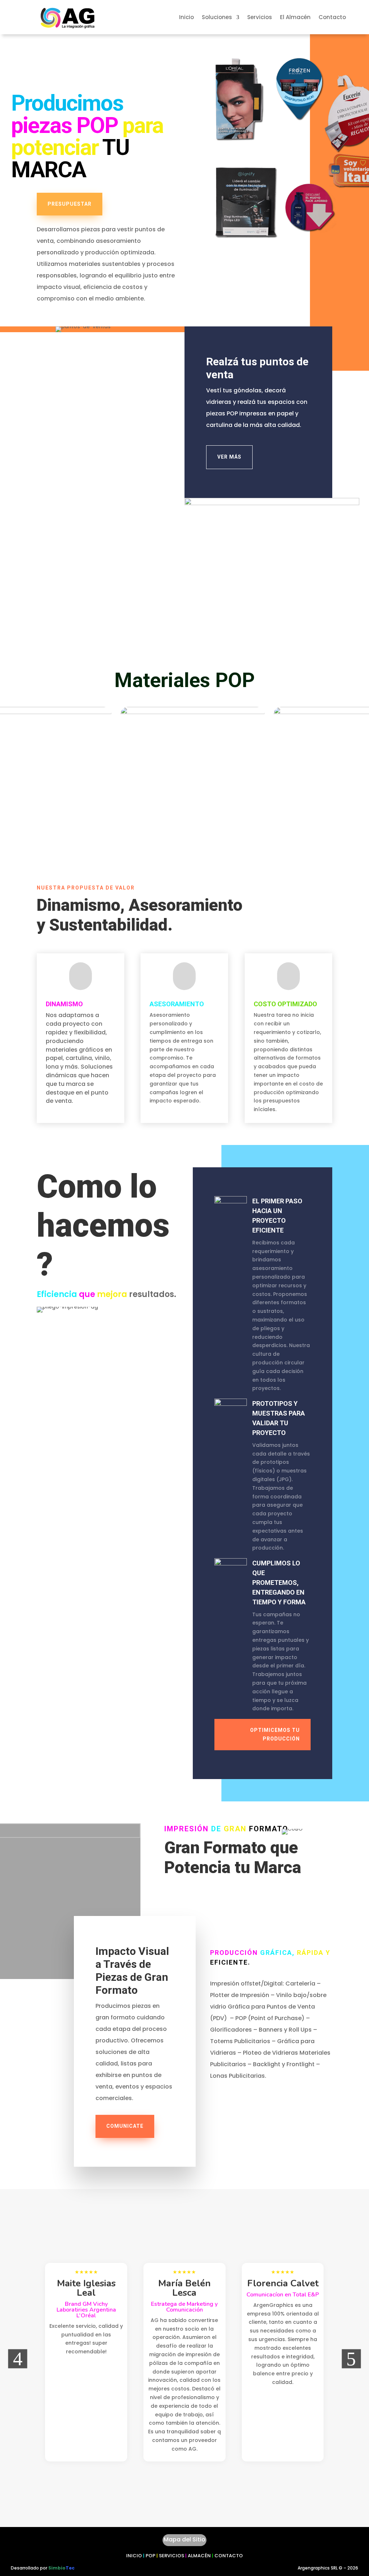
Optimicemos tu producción (275, 1734)
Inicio (186, 18)
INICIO (134, 2556)
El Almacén (295, 18)
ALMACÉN (199, 2556)
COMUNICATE (125, 2126)
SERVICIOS (172, 2556)
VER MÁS (229, 457)
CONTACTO (229, 2556)
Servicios (260, 18)
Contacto (332, 18)
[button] (18, 2359)
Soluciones (217, 18)
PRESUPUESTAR (70, 204)
